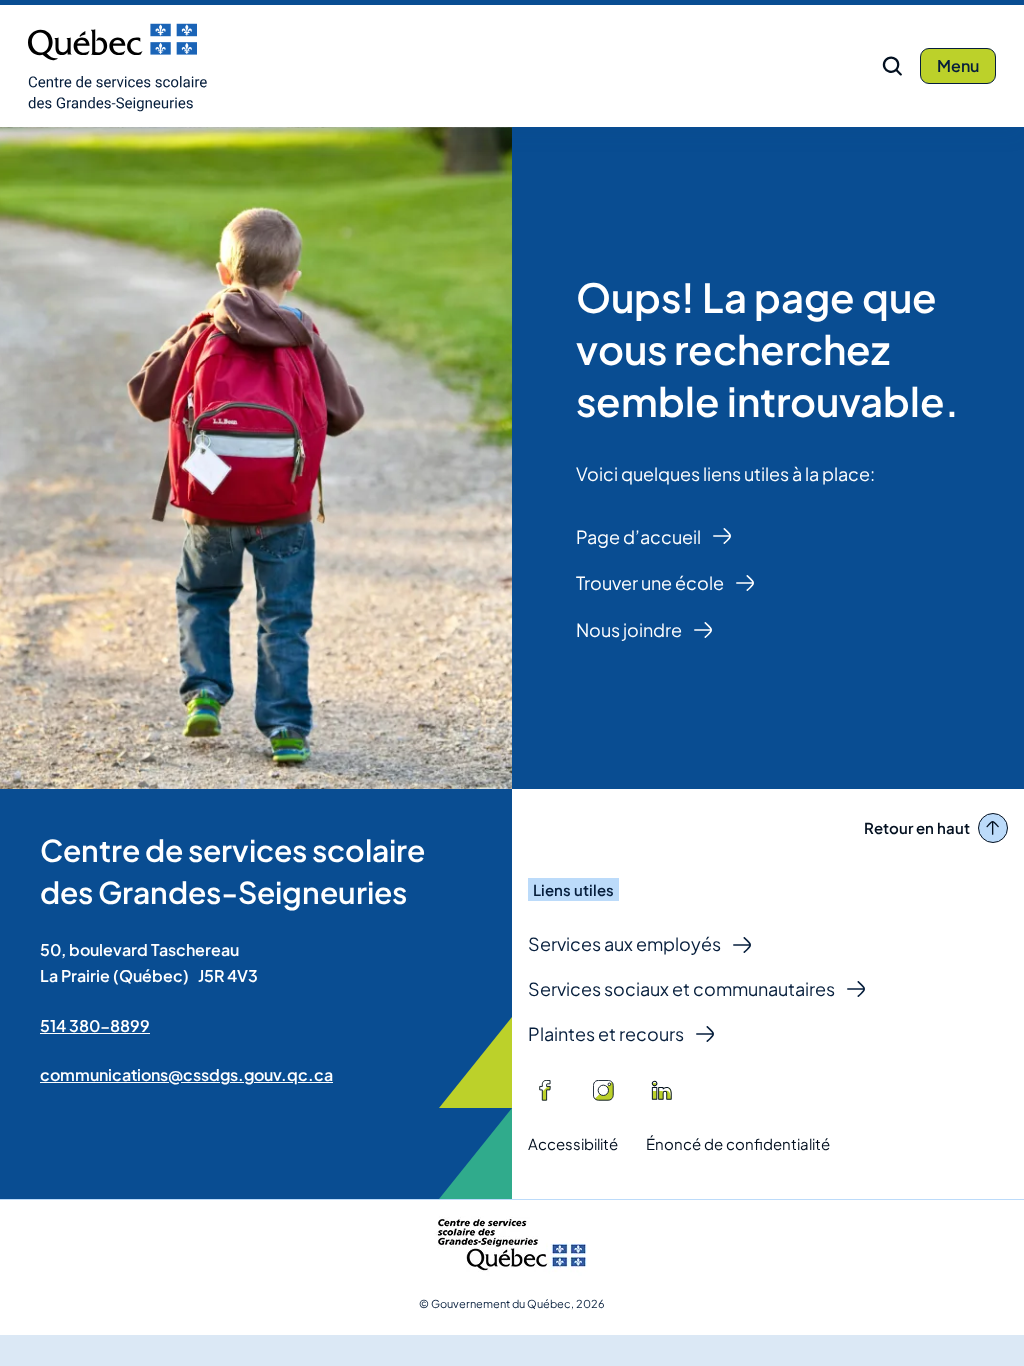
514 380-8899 (95, 1025)
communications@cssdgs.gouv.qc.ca (186, 1074)
